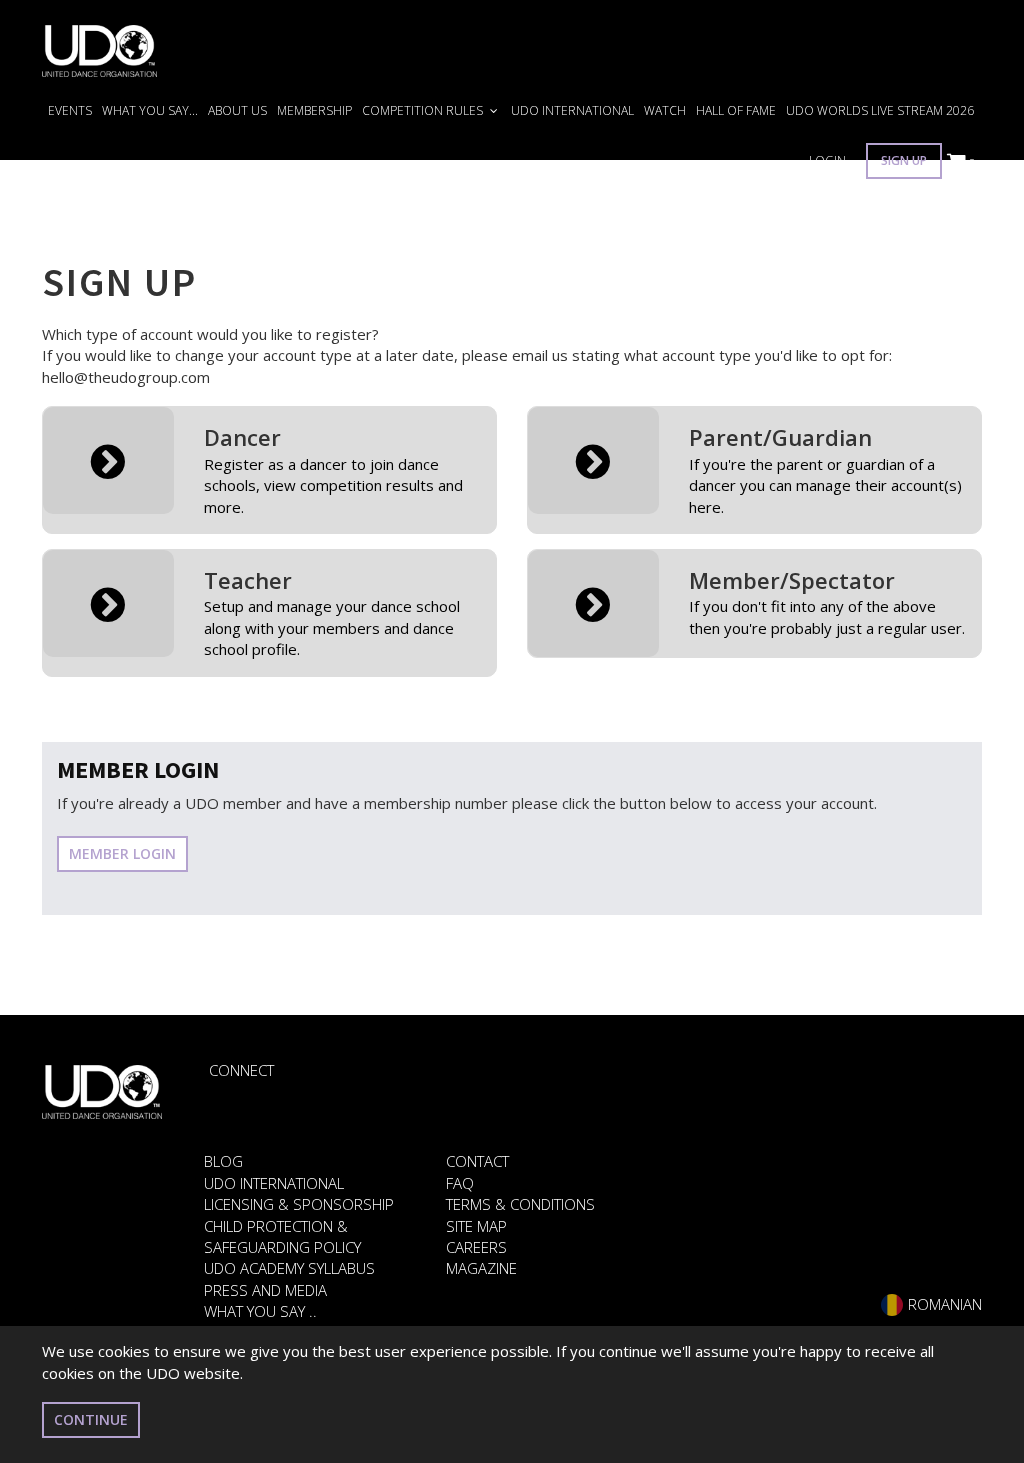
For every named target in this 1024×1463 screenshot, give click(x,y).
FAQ (460, 1183)
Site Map (476, 1226)
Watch (665, 110)
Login (827, 160)
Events (70, 110)
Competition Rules (424, 110)
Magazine (481, 1268)
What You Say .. (260, 1311)
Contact (477, 1161)
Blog (223, 1161)
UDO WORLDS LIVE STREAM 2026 (880, 110)
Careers (476, 1247)
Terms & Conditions (520, 1204)
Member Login (122, 853)
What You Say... (150, 110)
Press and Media (265, 1290)
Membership (314, 110)
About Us (237, 110)
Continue (91, 1419)
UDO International (572, 110)
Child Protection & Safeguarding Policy (282, 1236)
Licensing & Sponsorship (299, 1204)
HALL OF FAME (736, 110)
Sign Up (904, 160)
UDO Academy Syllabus (289, 1268)
